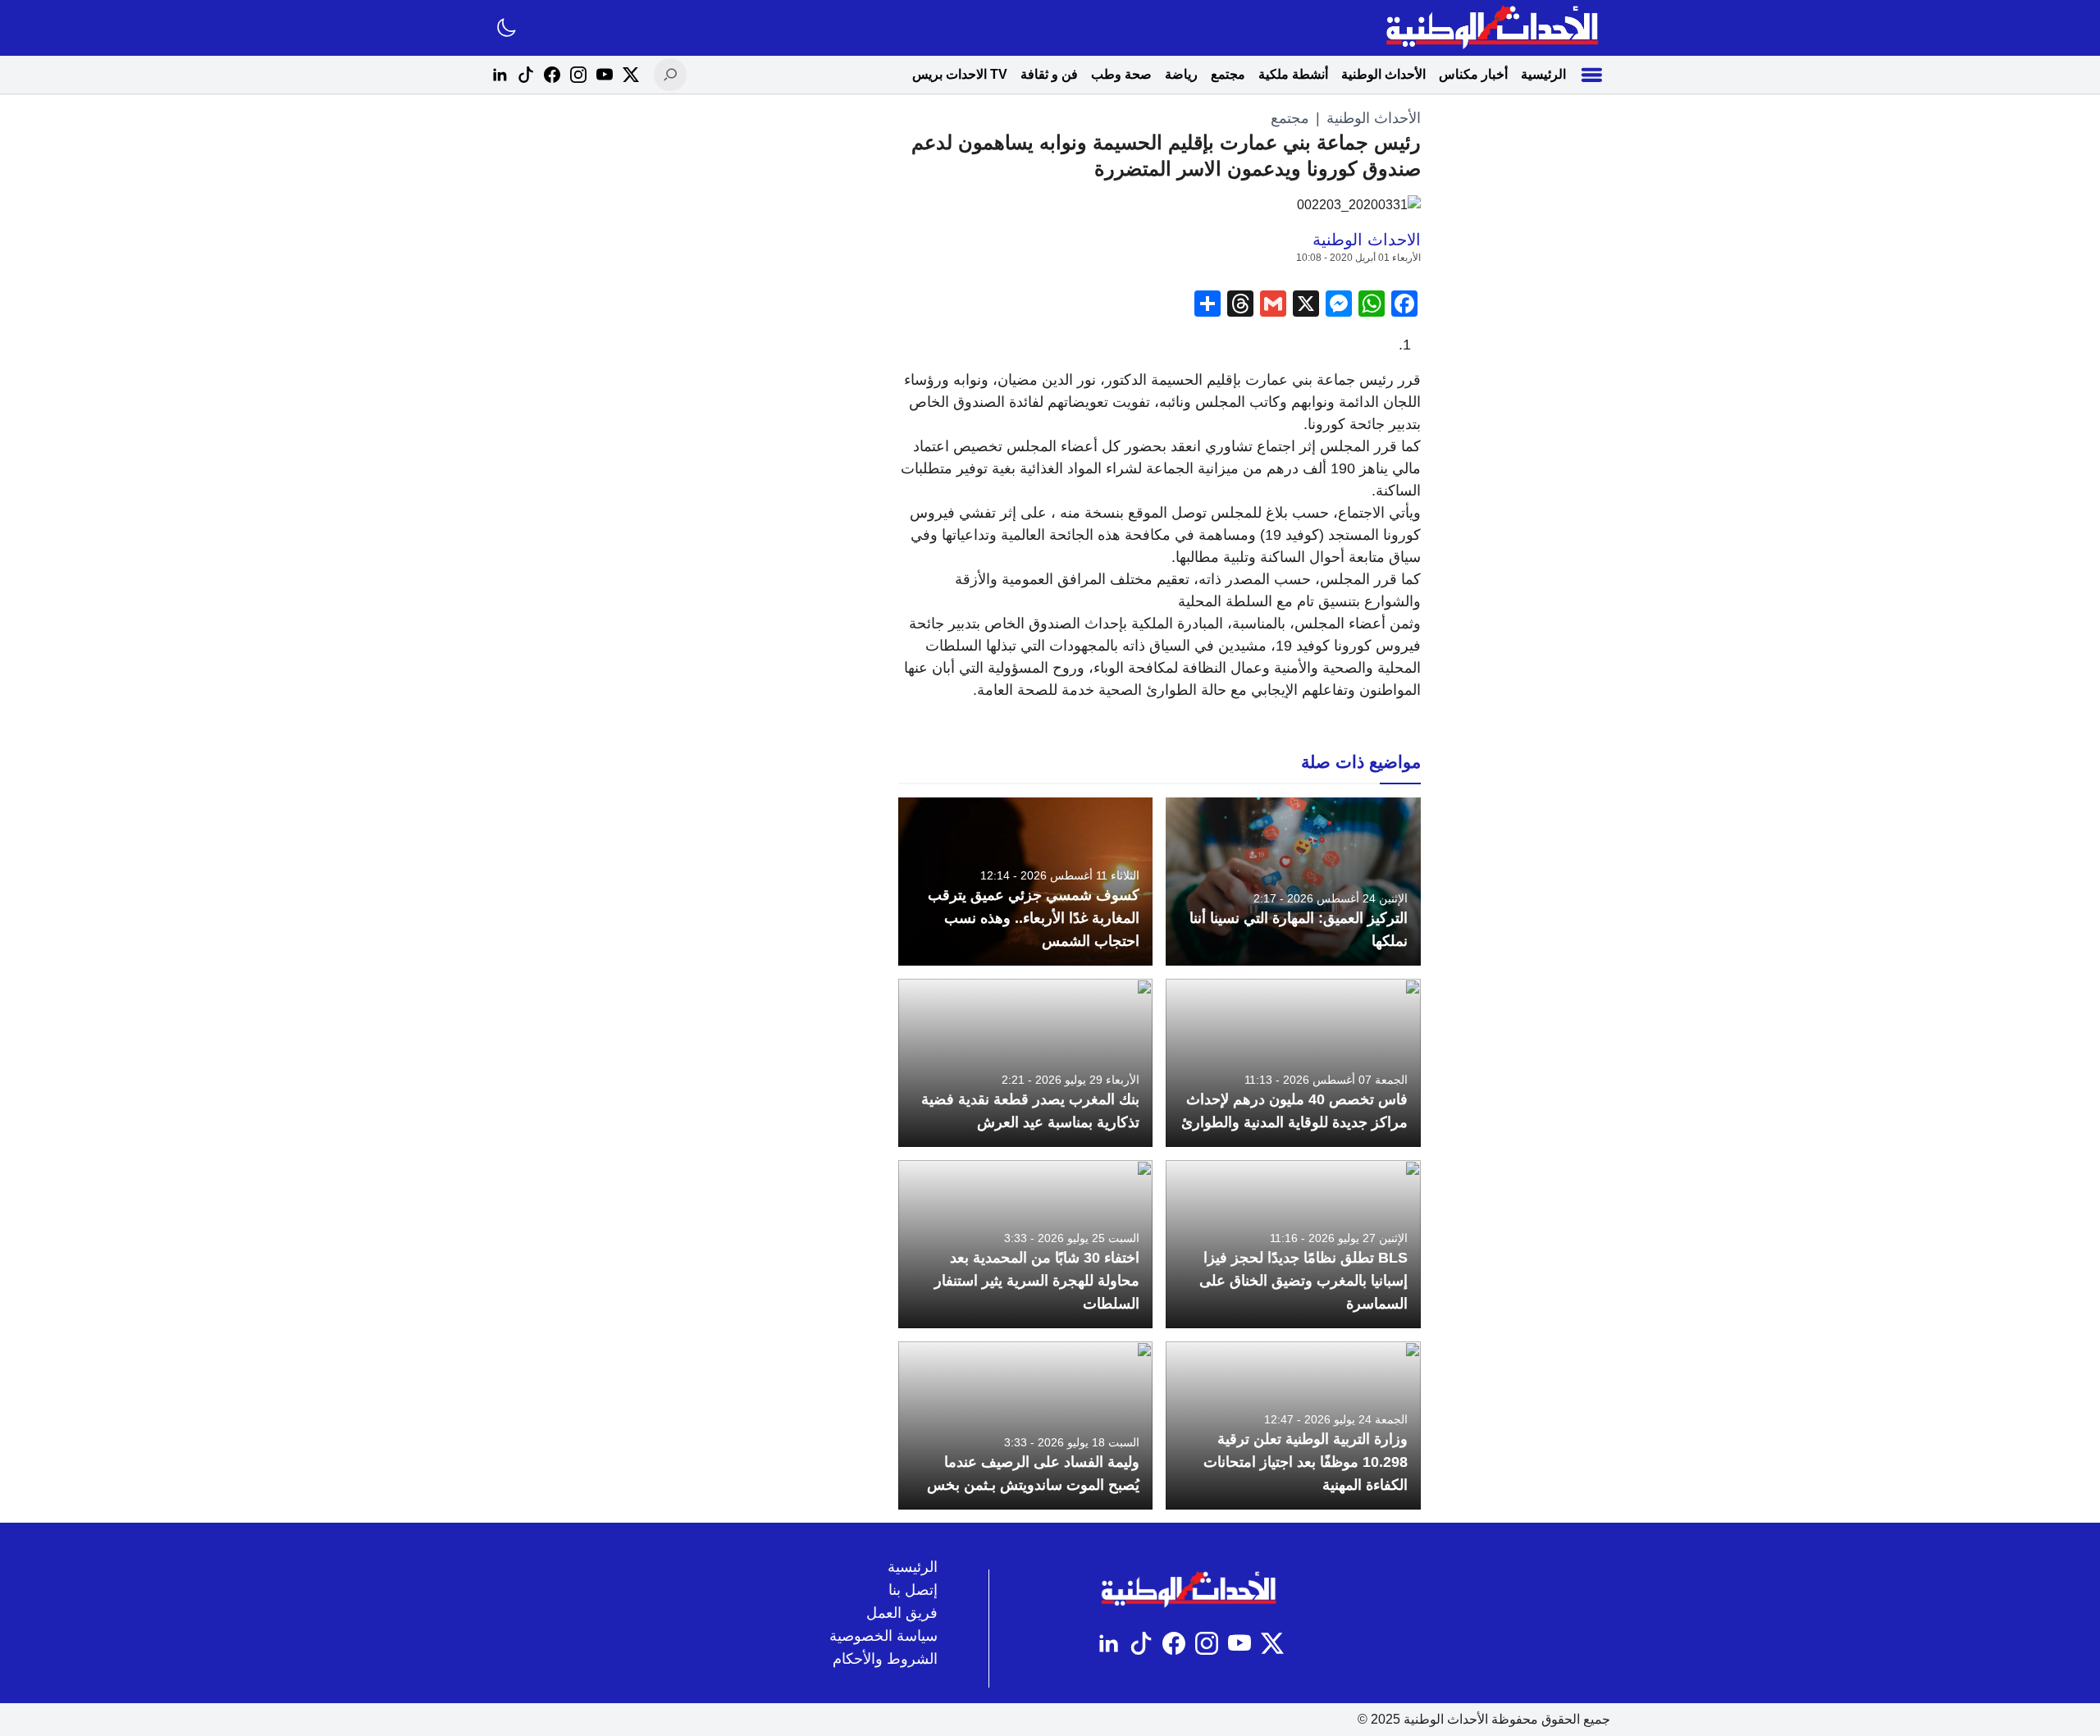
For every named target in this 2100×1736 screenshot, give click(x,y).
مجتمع (1228, 74)
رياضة (1181, 74)
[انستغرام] (578, 75)
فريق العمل (902, 1613)
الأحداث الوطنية (1383, 74)
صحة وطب (1121, 74)
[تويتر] (631, 75)
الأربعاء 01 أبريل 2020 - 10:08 (1358, 258)
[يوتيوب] (605, 75)
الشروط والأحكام (885, 1659)
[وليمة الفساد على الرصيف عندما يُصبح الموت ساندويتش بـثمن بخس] (1026, 1425)
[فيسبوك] (552, 75)
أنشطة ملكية (1293, 74)
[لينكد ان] (500, 75)
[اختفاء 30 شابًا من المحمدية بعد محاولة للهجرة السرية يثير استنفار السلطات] (1026, 1244)
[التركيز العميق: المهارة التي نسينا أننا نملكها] (1293, 882)
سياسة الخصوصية (883, 1636)
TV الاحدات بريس (960, 74)
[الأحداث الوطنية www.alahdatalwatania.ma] (1494, 28)
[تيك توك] (526, 75)
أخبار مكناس (1473, 74)
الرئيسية (1543, 74)
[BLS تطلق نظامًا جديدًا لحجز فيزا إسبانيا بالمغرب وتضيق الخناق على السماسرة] (1293, 1244)
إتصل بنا (913, 1590)
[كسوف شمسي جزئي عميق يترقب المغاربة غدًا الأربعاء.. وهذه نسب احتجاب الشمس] (1026, 882)
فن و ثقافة (1049, 74)
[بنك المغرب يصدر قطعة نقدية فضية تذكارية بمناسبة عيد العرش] (1026, 1063)
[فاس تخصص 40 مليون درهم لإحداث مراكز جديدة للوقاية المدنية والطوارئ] (1293, 1063)
